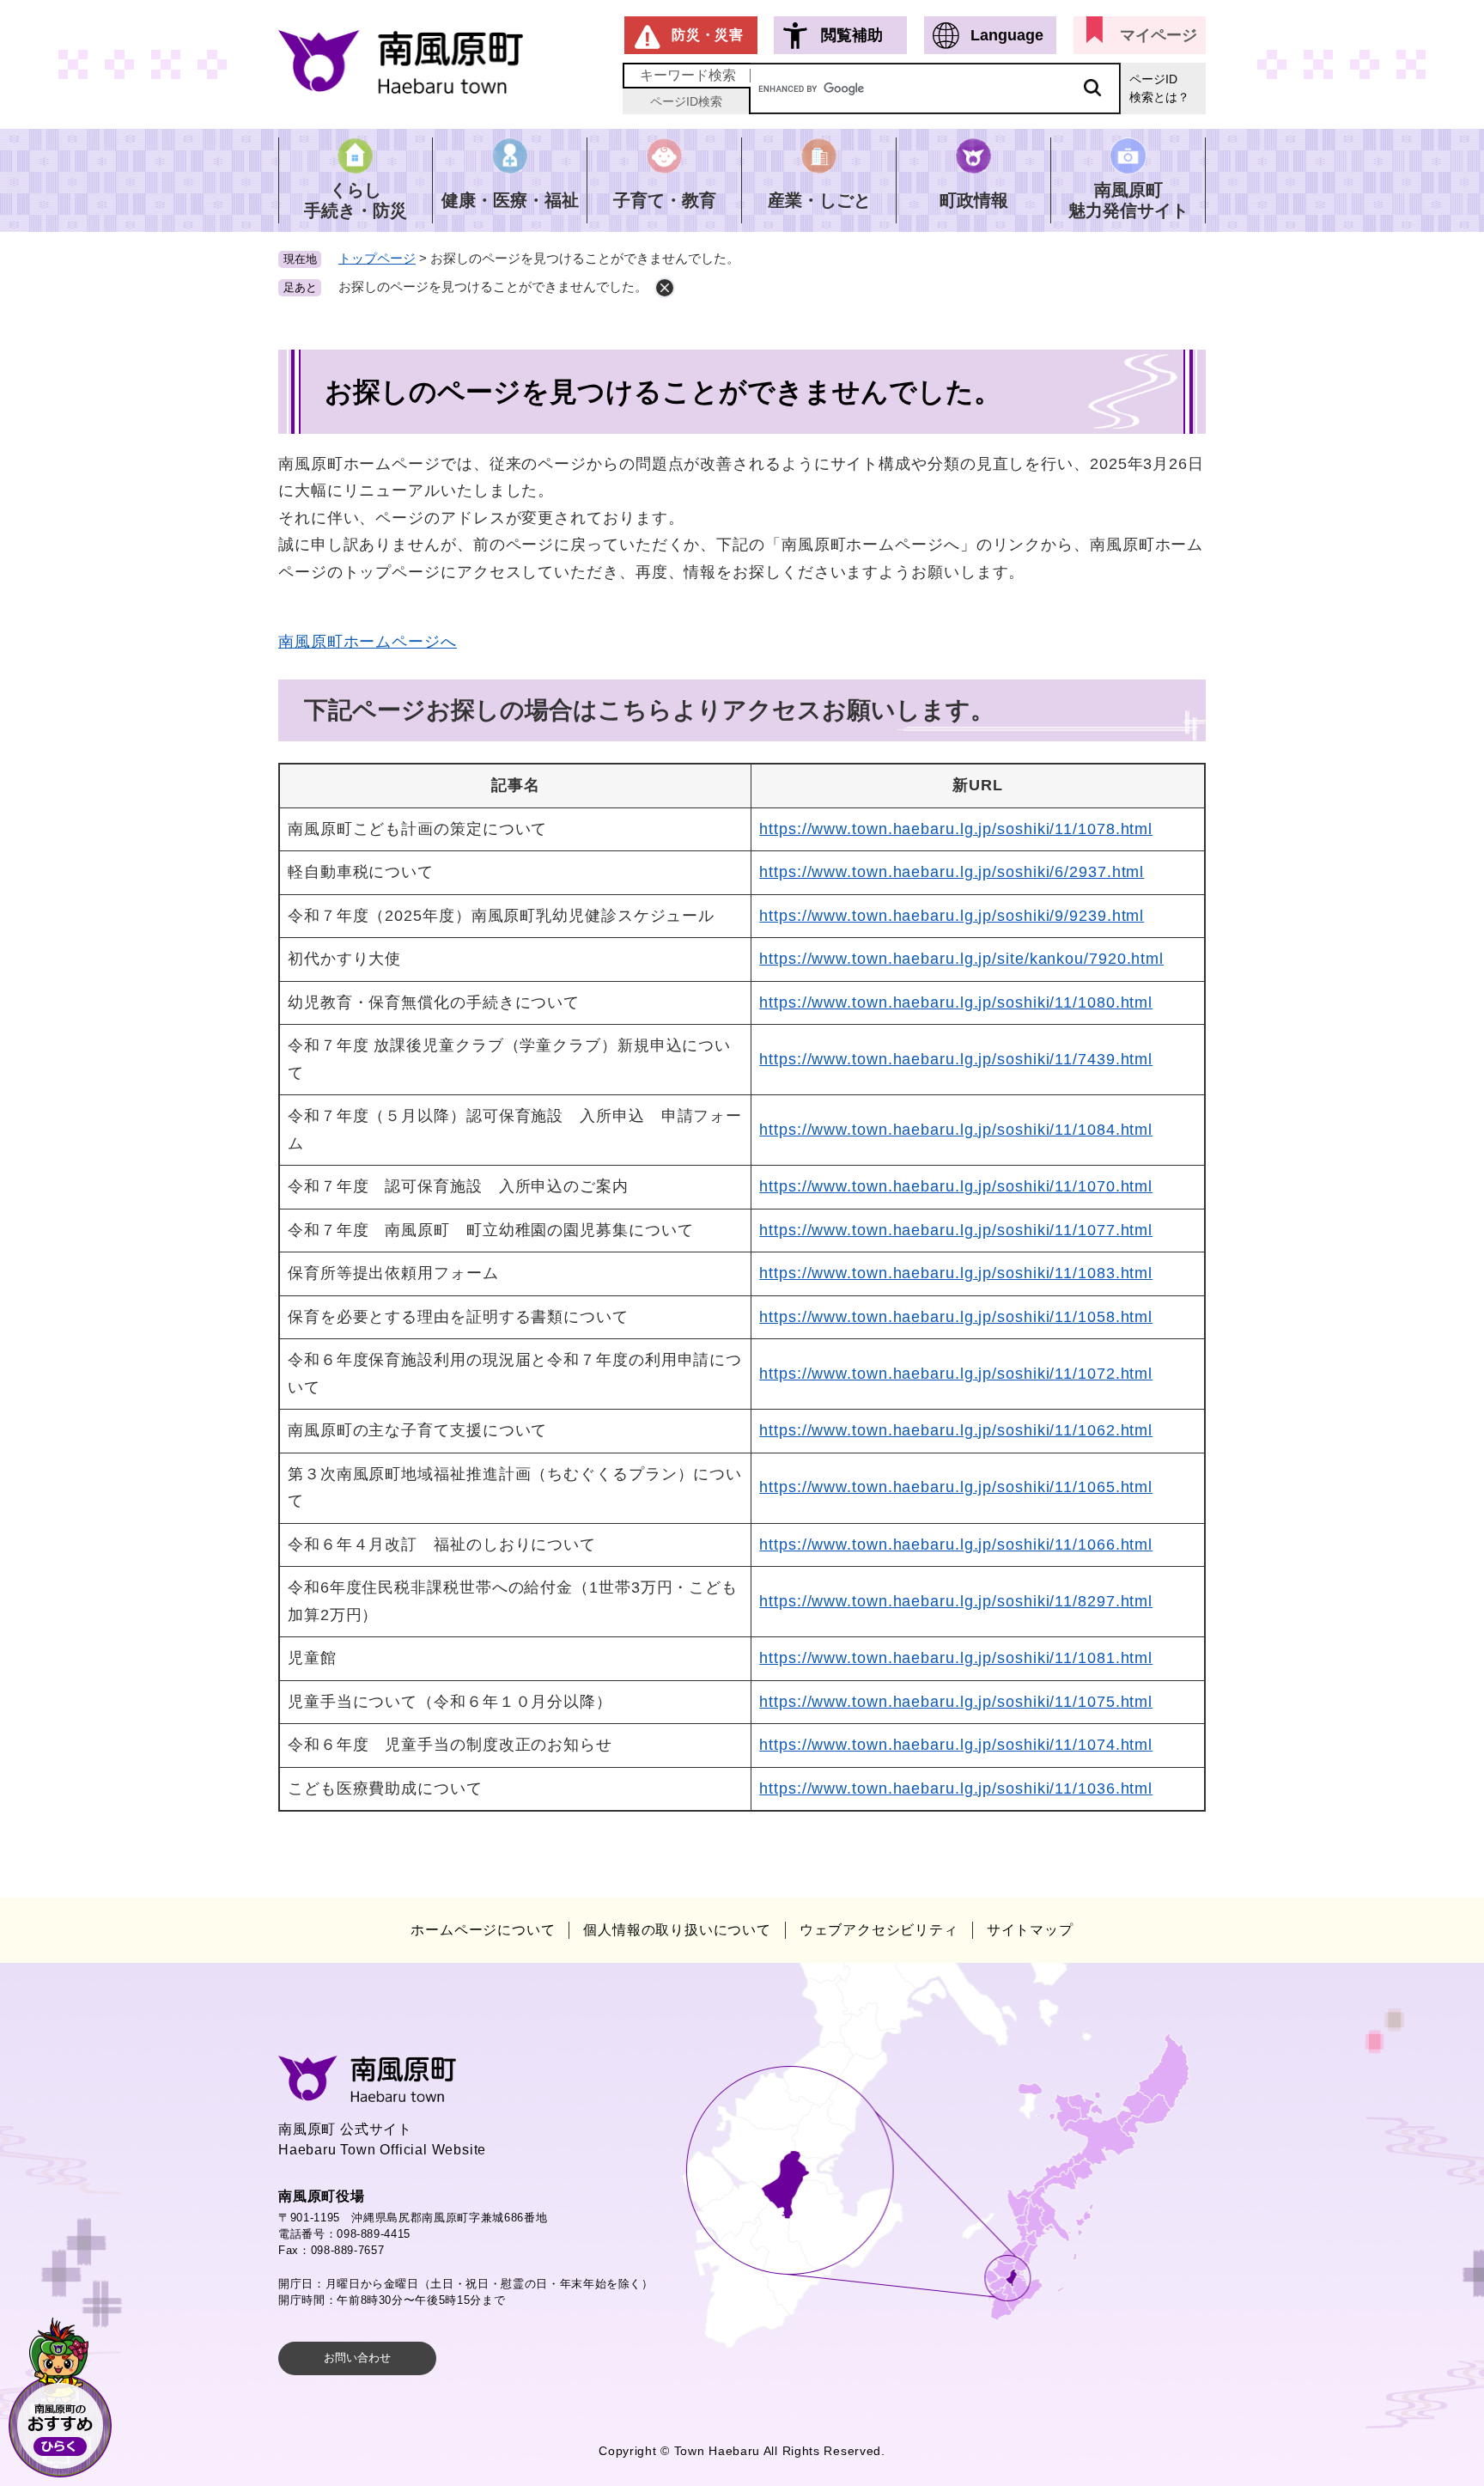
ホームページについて (483, 1930)
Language (1007, 35)
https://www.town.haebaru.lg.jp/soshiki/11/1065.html (956, 1487)
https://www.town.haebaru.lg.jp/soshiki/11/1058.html (956, 1317)
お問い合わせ (357, 2358)
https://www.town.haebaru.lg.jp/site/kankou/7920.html (961, 959)
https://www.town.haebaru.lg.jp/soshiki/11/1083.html (956, 1273)
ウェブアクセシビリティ (879, 1930)
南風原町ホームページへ (368, 642)
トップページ (377, 258)
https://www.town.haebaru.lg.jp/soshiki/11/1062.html (956, 1430)
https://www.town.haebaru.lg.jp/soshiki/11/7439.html (956, 1059)
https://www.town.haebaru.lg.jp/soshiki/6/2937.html (952, 872)
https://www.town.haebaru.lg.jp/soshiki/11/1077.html (956, 1230)
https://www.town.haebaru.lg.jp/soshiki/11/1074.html (956, 1745)
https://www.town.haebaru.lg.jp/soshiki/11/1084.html (956, 1130)
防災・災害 (708, 35)
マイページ (1159, 35)
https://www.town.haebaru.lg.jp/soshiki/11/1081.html (956, 1658)
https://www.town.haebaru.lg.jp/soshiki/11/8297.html (956, 1601)
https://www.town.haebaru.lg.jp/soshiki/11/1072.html (956, 1374)
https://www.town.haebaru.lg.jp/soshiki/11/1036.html (956, 1788)
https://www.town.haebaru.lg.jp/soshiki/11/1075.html (956, 1702)
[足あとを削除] (665, 288)
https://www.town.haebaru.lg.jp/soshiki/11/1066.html (956, 1545)
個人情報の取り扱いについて (677, 1930)
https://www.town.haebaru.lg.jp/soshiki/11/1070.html (956, 1186)
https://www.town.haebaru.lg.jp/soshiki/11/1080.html (956, 1002)
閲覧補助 (852, 35)
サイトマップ (1030, 1930)
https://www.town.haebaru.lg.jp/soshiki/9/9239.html (952, 916)
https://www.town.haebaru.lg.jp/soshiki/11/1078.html (956, 829)
